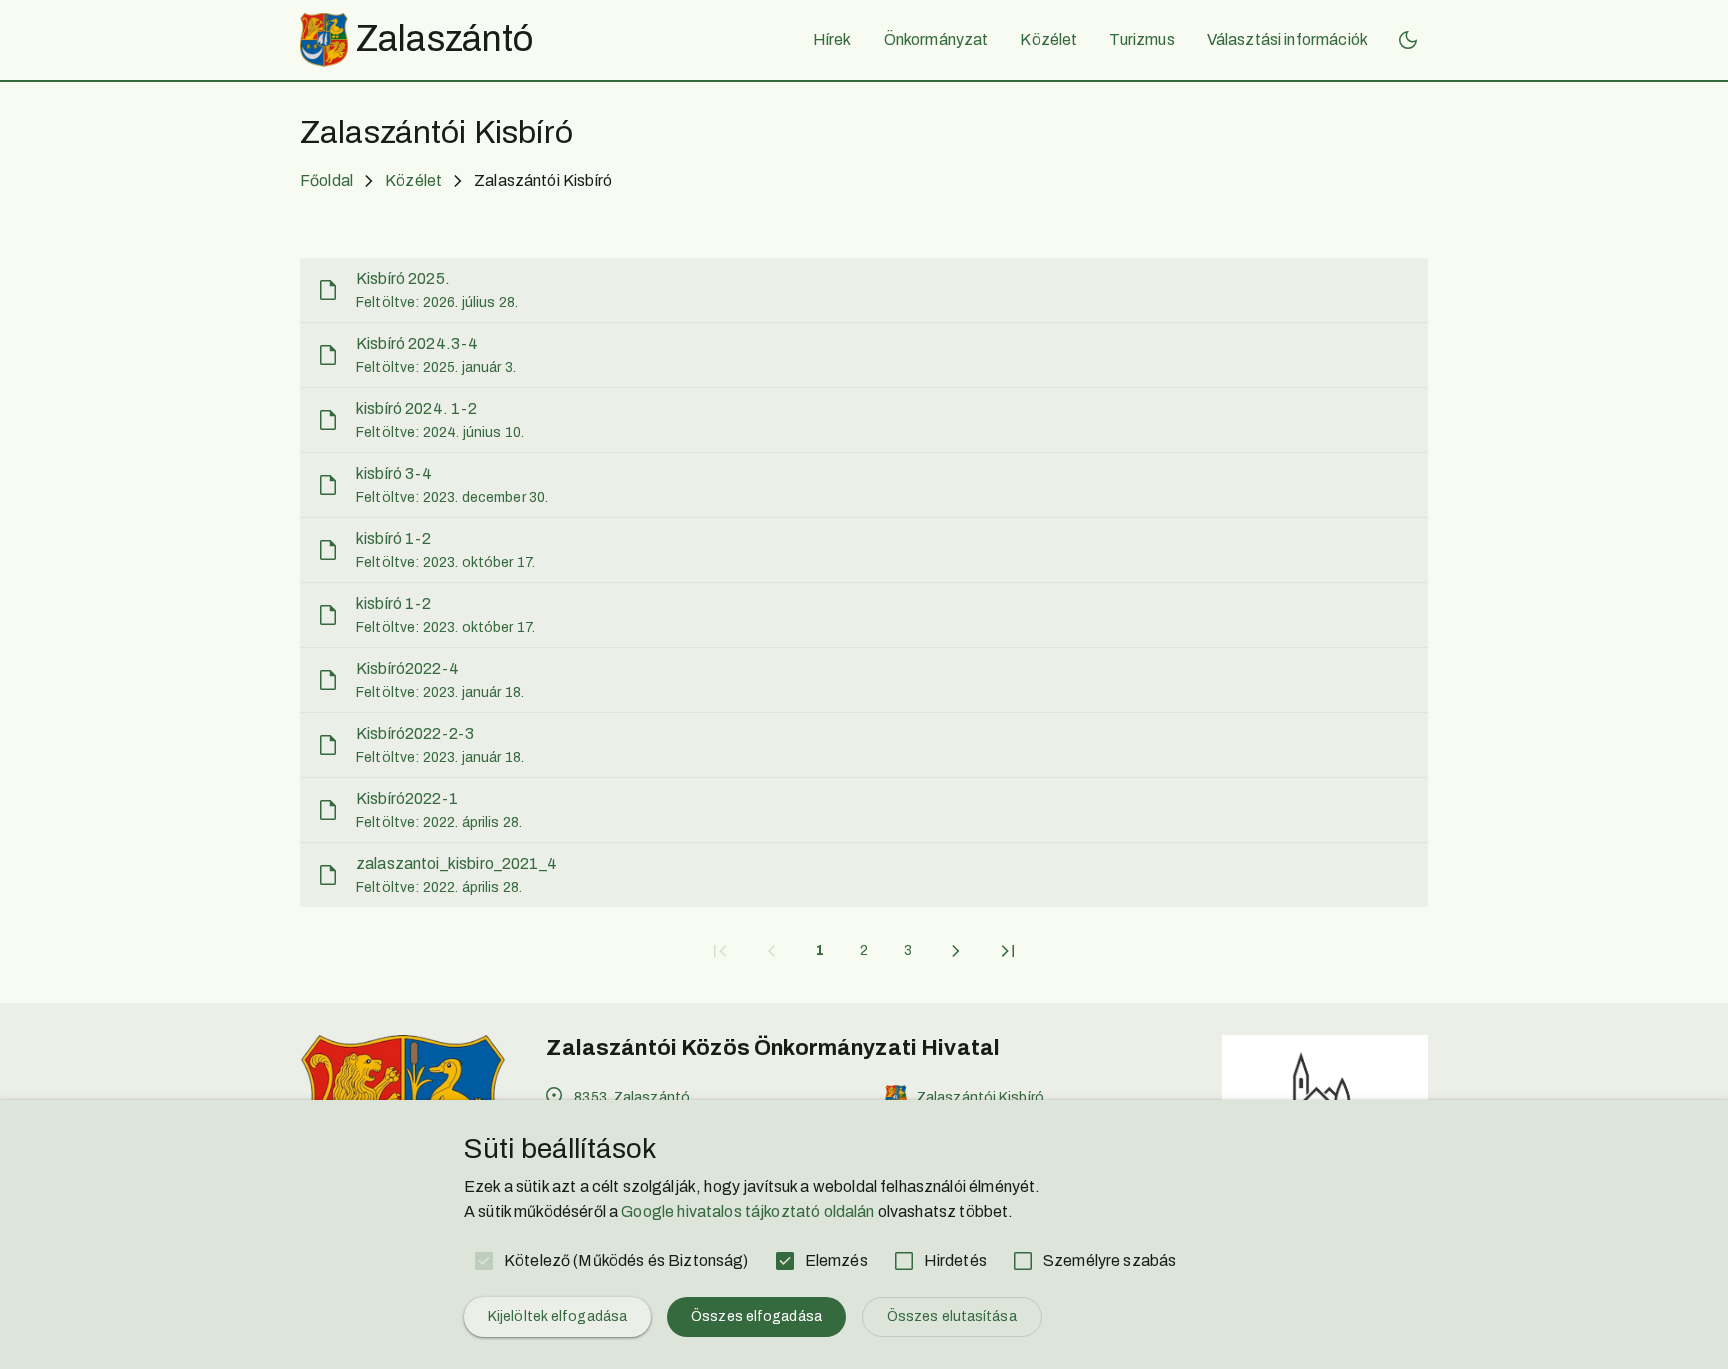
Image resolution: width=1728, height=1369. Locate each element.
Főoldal (326, 180)
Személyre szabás (1109, 1260)
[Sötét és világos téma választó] (1408, 40)
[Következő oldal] (956, 951)
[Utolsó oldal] (1008, 951)
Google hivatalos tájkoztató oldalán (747, 1211)
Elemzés (836, 1260)
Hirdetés (955, 1260)
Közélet (413, 180)
